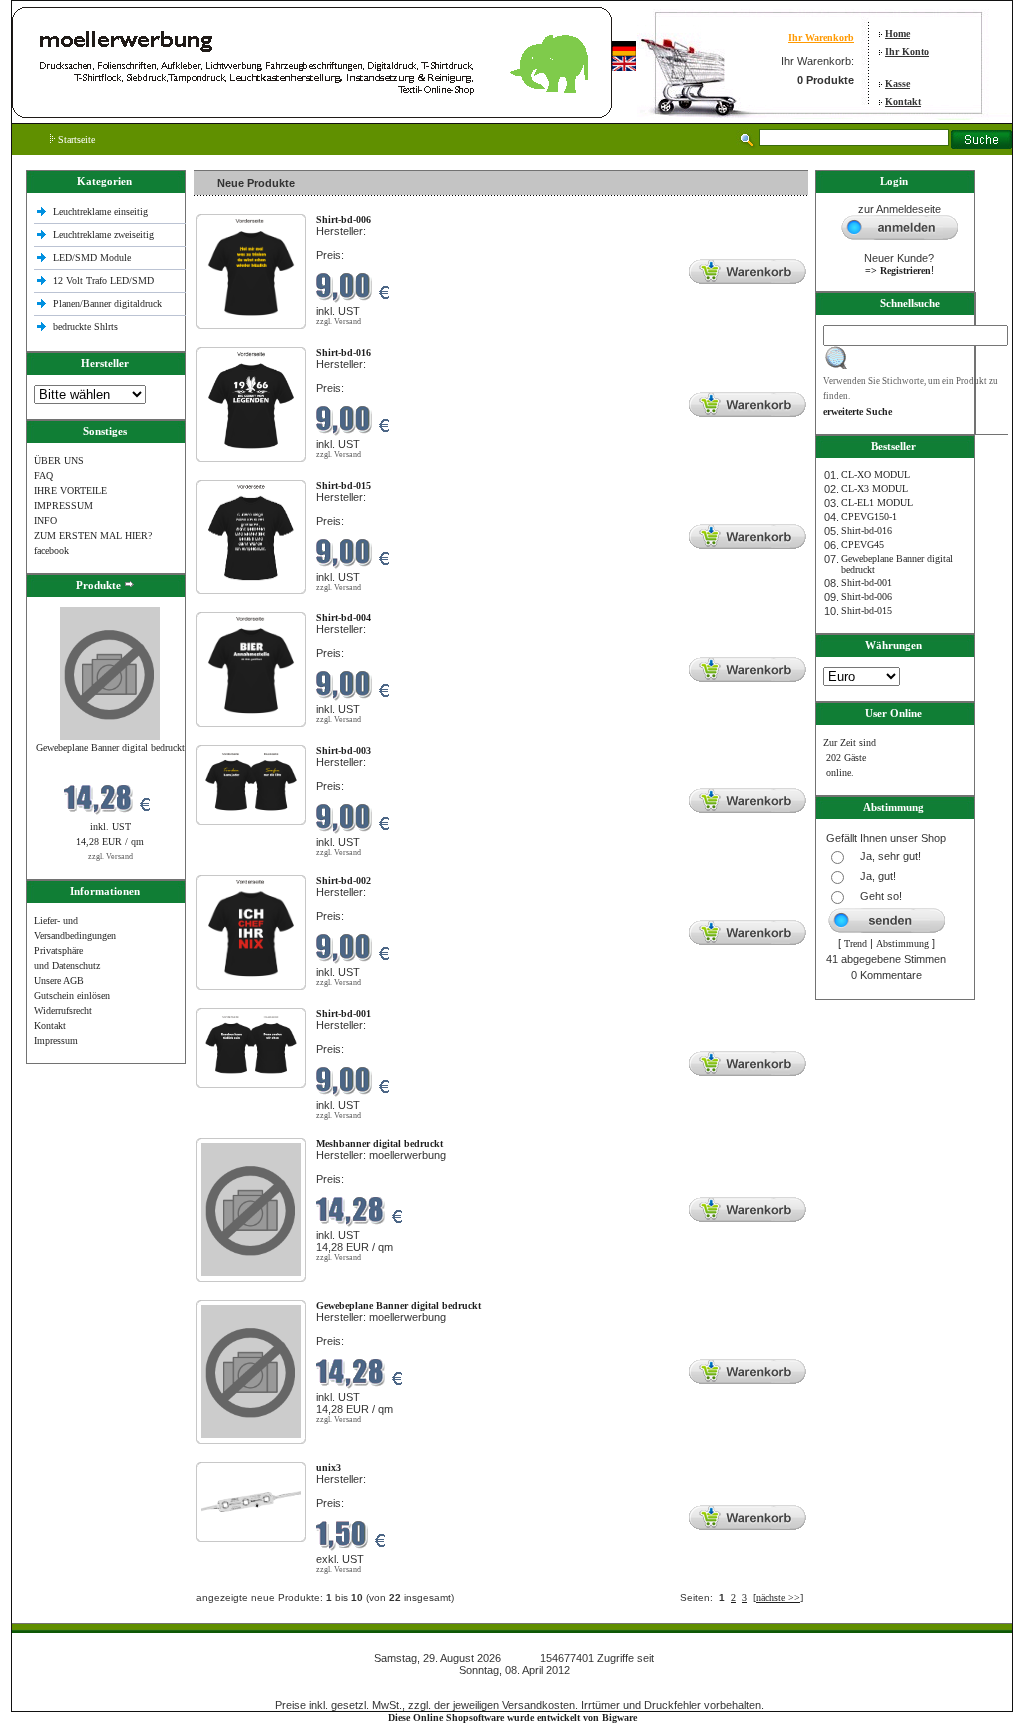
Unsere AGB (59, 980)
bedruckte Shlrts (85, 326)
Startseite (75, 139)
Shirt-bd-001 (866, 582)
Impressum (56, 1040)
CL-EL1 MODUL (877, 502)
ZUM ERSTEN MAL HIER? (93, 535)
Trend (855, 943)
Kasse (897, 83)
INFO (45, 520)
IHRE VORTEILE (70, 490)
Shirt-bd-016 (866, 530)
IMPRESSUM (63, 505)
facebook (51, 550)
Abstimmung (902, 943)
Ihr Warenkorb (821, 37)
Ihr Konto (907, 51)
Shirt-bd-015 (866, 610)
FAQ (43, 475)
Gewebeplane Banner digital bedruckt (110, 747)
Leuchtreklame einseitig (102, 211)
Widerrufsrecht (63, 1010)
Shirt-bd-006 (866, 596)
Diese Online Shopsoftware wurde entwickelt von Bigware (512, 1717)
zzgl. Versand (110, 856)
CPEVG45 (862, 544)
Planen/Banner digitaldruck (107, 303)
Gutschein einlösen (72, 995)
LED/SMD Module (92, 257)
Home (897, 33)
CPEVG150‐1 (869, 516)
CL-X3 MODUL (874, 488)
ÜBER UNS (59, 460)
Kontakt (903, 101)
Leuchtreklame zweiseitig (105, 234)
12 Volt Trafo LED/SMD (103, 280)
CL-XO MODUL (875, 474)
